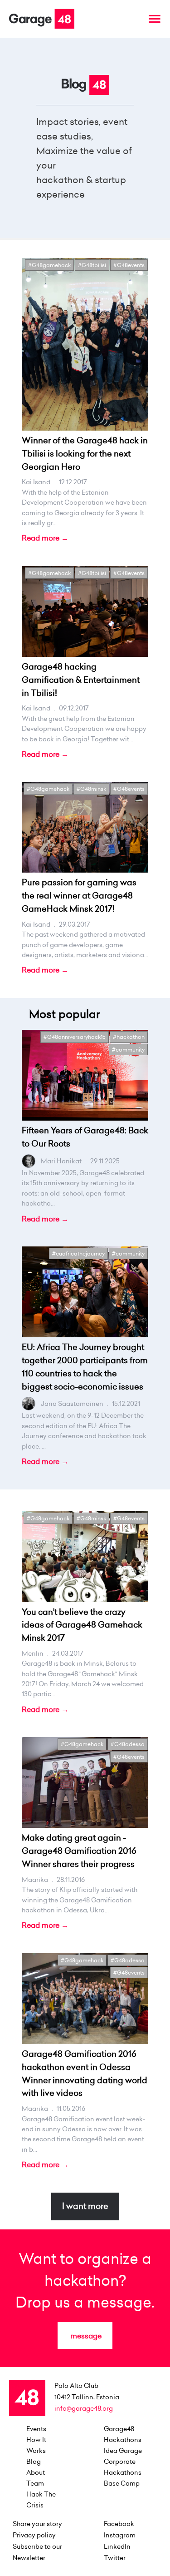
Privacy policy (34, 2535)
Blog (34, 2462)
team (35, 2483)
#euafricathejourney (78, 1253)
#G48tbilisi (92, 265)
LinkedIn (117, 2546)
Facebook (119, 2524)
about (36, 2472)
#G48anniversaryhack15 (75, 1037)
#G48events (129, 265)
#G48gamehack (49, 265)
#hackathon (129, 1037)
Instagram (120, 2535)
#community (128, 1050)
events (36, 2429)
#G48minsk (91, 789)
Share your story (37, 2524)
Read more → (45, 538)
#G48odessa (128, 1744)
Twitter (115, 2558)
